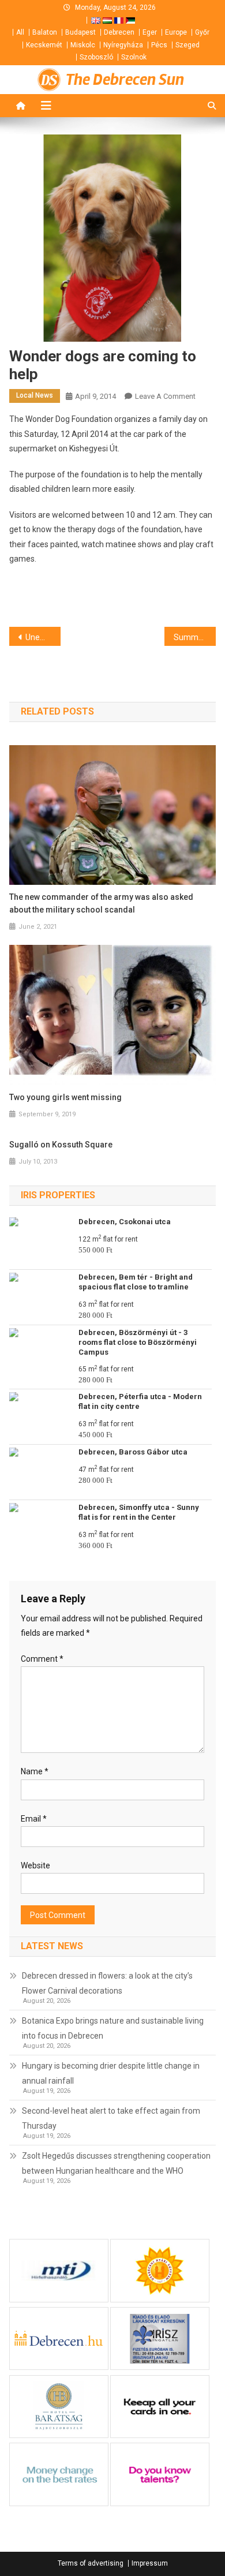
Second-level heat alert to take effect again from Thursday (111, 2118)
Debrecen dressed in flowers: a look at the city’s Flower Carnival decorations (107, 1983)
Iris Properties (58, 1195)
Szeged (187, 45)
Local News (35, 395)
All (20, 32)
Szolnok (134, 57)
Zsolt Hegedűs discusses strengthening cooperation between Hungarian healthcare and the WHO (116, 2163)
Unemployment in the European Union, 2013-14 (43, 637)
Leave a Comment (165, 396)
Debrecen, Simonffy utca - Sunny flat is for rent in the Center (139, 1512)
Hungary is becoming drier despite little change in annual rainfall (111, 2073)
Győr (202, 32)
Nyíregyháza (123, 45)
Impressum (150, 2563)
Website (35, 1865)
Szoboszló (96, 57)
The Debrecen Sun (125, 80)
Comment (42, 1659)
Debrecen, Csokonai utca (125, 1222)
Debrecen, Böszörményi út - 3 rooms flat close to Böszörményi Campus (138, 1342)
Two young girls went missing (65, 1097)
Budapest (80, 32)
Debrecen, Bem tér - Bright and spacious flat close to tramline (136, 1282)
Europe (176, 32)
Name (35, 1771)
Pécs (159, 45)
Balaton (45, 32)
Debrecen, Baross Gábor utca (133, 1452)
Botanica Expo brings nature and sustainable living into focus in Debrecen (113, 2028)
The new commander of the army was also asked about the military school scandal (101, 903)
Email (34, 1819)
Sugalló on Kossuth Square (61, 1145)
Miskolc (83, 45)
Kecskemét (44, 45)
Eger (150, 32)
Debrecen (119, 32)
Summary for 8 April (195, 637)
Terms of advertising (91, 2563)
